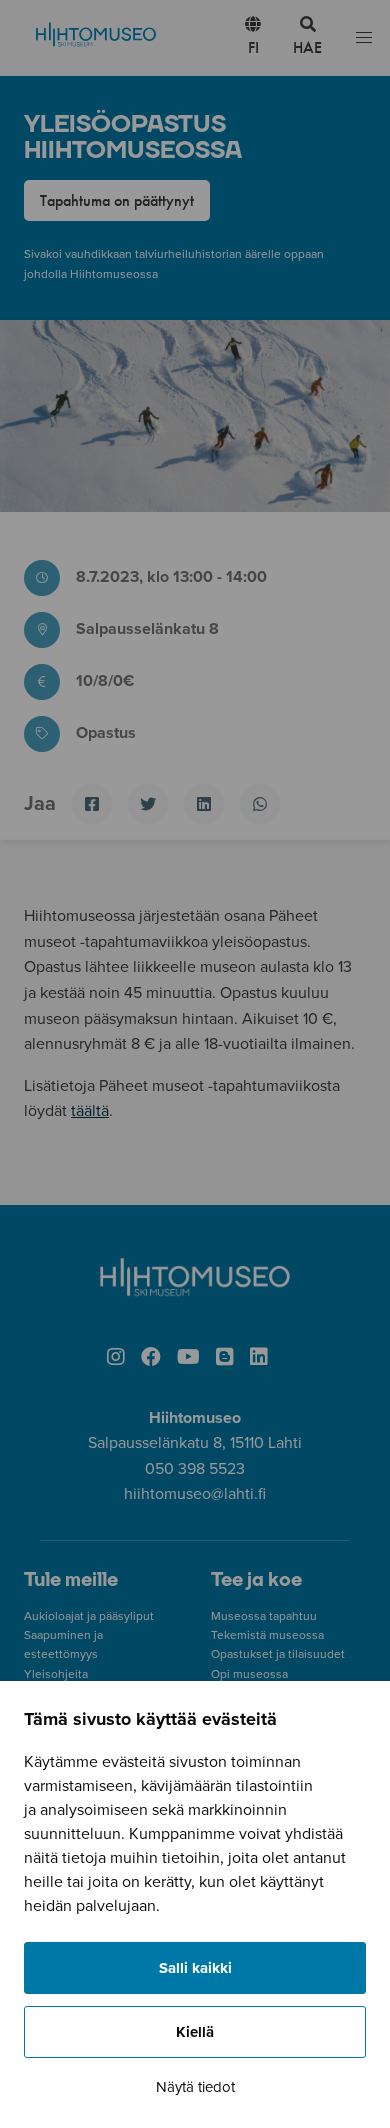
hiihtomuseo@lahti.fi (195, 1494)
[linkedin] (259, 1358)
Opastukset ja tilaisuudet (278, 1654)
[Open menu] (364, 38)
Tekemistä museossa (267, 1635)
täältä (90, 1111)
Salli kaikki (195, 1968)
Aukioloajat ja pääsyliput (89, 1616)
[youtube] (188, 1358)
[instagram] (116, 1358)
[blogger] (225, 1358)
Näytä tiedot (195, 2087)
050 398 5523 (195, 1469)
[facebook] (151, 1358)
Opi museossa (249, 1674)
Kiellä (195, 2032)
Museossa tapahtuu (264, 1616)
